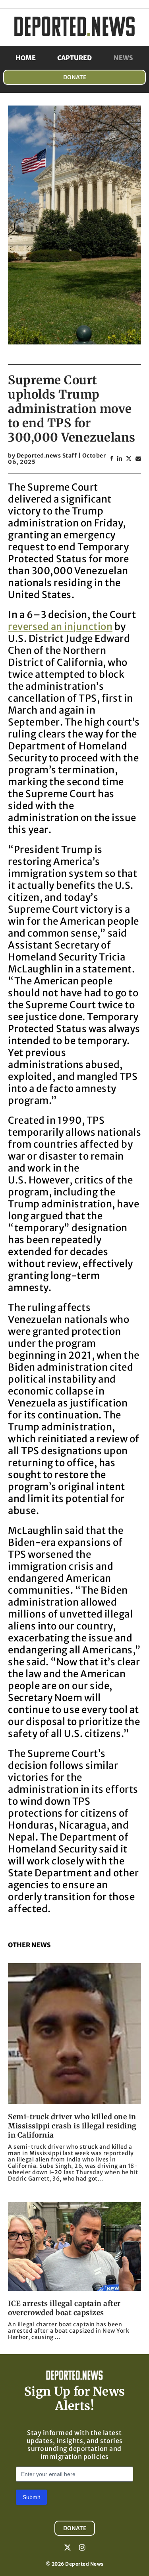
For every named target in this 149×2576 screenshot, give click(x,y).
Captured (74, 58)
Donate (75, 77)
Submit (31, 2497)
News (123, 58)
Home (26, 58)
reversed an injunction (60, 627)
